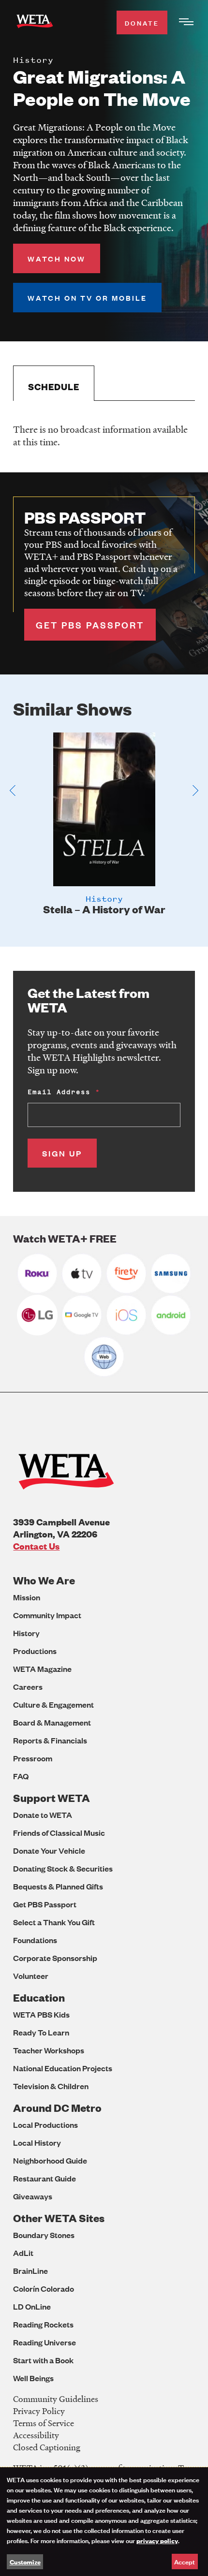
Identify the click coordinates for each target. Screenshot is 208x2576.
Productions (35, 1651)
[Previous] (13, 790)
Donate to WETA (43, 1815)
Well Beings (33, 2378)
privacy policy (157, 2540)
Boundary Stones (44, 2235)
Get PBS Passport (45, 1904)
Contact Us (36, 1546)
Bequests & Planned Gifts (58, 1886)
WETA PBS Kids (41, 2014)
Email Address (59, 1092)
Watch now (57, 258)
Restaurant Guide (45, 2178)
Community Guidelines (56, 2399)
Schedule (54, 387)
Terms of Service (44, 2423)
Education (39, 1998)
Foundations (35, 1940)
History (26, 1633)
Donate (142, 22)
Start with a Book (43, 2360)
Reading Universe (45, 2342)
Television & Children (51, 2086)
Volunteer (31, 1976)
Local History (37, 2143)
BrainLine (30, 2271)
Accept (185, 2561)
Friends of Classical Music (59, 1833)
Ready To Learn (41, 2032)
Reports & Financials (50, 1740)
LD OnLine (32, 2306)
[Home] (35, 23)
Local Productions (45, 2125)
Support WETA (52, 1798)
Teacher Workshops (49, 2050)
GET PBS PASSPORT (90, 625)
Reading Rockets (43, 2324)
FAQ (21, 1776)
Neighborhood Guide (50, 2160)
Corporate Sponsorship (55, 1958)
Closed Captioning (47, 2447)
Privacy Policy (39, 2411)
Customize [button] (25, 2561)
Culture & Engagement (53, 1705)
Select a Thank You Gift (54, 1922)
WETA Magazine (42, 1669)
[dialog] (104, 2522)
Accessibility (36, 2435)
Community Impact (47, 1615)
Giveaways (33, 2196)
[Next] (195, 790)
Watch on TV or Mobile (87, 298)
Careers (28, 1687)
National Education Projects (63, 2068)
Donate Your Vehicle (49, 1851)
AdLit (23, 2253)
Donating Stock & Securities (63, 1868)
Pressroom (33, 1758)
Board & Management (52, 1722)
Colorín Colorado (44, 2289)
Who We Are (44, 1580)
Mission (27, 1597)
